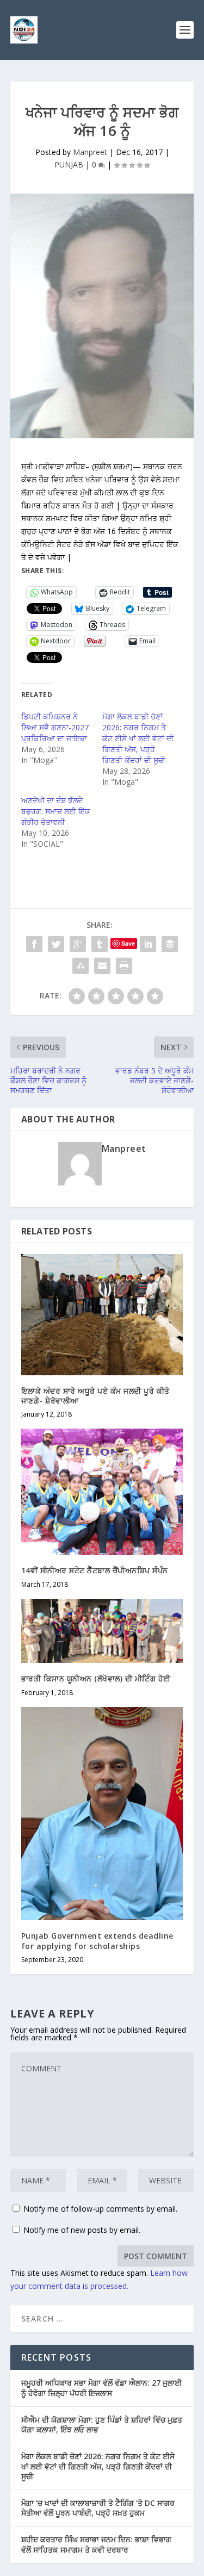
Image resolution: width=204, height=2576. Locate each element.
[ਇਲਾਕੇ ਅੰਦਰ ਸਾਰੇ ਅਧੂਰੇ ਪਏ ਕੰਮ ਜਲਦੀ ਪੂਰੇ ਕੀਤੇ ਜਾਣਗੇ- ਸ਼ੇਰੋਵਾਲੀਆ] (102, 1315)
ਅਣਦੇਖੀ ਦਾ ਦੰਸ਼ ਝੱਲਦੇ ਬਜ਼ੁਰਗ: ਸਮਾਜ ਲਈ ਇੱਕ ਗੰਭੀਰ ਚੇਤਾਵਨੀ (56, 811)
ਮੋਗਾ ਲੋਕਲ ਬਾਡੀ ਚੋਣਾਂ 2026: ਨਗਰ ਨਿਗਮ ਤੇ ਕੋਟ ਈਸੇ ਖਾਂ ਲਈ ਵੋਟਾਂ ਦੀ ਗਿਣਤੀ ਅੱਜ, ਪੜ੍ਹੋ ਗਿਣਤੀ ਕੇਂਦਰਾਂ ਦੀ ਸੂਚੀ (138, 738)
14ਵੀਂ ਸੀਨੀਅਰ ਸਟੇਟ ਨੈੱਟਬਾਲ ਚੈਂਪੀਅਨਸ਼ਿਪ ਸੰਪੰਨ (95, 1570)
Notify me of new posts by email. (82, 2230)
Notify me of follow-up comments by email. (100, 2209)
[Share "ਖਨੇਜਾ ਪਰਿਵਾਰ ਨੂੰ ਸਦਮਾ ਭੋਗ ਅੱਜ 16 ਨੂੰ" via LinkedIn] (148, 944)
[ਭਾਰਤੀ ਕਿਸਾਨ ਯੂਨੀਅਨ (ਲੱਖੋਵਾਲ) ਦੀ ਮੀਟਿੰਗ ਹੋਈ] (102, 1631)
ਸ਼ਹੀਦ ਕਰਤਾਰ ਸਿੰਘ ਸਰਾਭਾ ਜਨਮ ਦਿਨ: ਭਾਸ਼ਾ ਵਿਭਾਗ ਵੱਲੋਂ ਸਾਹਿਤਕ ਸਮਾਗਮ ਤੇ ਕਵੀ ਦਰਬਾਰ (96, 2544)
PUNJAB (69, 165)
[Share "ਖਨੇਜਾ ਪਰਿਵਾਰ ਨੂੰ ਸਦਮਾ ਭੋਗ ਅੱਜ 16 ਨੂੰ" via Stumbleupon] (81, 966)
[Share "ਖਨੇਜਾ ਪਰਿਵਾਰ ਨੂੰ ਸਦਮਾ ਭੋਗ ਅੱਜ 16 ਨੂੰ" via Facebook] (34, 944)
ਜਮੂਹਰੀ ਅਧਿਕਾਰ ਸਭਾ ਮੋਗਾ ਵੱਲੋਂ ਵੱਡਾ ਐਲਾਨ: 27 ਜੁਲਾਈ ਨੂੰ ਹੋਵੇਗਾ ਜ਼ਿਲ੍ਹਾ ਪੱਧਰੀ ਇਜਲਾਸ (101, 2388)
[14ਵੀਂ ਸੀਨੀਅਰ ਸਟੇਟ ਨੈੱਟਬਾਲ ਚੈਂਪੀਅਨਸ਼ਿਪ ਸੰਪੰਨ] (102, 1492)
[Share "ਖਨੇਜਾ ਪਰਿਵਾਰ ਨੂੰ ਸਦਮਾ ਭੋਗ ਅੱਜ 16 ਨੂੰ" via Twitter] (56, 944)
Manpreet (90, 152)
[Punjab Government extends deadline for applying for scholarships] (102, 1814)
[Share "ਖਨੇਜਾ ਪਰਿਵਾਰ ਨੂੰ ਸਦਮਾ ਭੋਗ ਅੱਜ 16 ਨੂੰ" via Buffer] (170, 944)
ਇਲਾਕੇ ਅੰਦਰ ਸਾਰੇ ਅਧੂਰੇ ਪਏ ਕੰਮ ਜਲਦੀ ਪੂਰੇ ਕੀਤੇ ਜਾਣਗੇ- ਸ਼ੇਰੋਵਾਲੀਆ (95, 1396)
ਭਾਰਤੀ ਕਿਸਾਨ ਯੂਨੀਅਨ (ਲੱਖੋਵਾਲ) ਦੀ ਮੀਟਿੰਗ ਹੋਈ (96, 1678)
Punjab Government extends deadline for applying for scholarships (97, 1941)
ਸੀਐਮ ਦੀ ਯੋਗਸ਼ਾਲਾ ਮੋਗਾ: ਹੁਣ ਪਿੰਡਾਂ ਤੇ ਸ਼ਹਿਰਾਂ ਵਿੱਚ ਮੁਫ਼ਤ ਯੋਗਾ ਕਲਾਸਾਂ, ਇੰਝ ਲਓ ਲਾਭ (102, 2425)
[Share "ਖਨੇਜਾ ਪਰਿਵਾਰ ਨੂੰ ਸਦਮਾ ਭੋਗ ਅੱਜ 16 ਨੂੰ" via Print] (124, 966)
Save (128, 943)
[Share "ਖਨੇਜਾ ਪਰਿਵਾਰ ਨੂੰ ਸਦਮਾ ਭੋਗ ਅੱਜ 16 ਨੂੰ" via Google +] (78, 944)
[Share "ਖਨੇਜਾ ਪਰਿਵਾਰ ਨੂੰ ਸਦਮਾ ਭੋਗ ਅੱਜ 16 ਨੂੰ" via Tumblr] (100, 944)
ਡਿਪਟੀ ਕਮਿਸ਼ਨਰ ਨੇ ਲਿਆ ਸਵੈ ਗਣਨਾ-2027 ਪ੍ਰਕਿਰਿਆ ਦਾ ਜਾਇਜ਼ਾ (55, 727)
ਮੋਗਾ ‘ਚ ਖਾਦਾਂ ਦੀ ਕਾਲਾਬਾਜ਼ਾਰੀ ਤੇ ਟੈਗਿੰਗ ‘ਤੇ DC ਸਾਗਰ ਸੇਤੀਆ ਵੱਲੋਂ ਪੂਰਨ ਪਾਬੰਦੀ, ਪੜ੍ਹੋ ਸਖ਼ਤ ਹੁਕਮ (98, 2508)
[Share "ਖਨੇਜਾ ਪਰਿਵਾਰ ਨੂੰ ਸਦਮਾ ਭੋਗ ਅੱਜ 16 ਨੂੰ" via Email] (102, 966)
